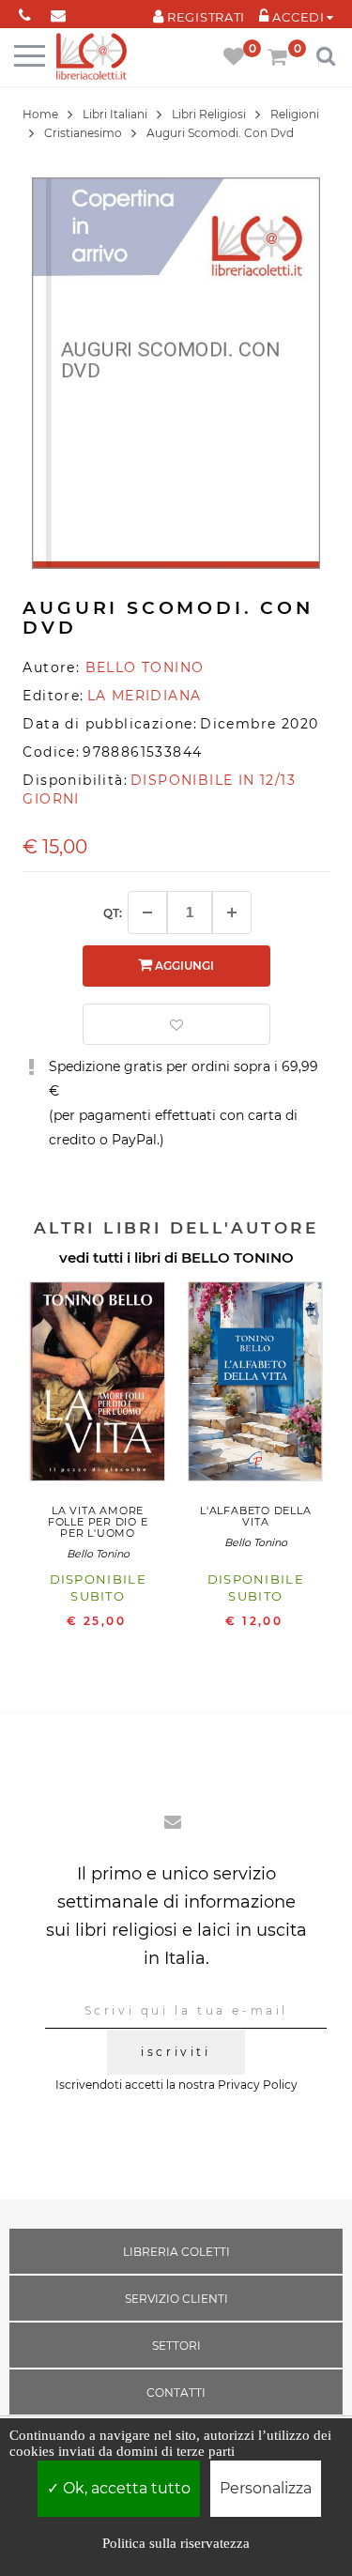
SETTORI (176, 2346)
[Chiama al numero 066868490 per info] (25, 12)
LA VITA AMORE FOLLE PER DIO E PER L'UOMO (98, 1522)
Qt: (113, 913)
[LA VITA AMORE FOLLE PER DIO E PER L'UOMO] (98, 1386)
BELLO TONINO (237, 1257)
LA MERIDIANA (145, 696)
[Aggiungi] (232, 912)
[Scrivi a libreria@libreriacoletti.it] (58, 12)
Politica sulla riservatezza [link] (176, 2543)
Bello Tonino (98, 1554)
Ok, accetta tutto (125, 2488)
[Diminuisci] (147, 912)
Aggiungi (183, 966)
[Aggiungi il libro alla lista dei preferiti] (176, 1024)
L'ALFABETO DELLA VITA (255, 1516)
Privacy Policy (258, 2085)
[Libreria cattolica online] (92, 58)
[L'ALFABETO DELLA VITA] (255, 1386)
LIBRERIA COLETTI (176, 2252)
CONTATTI (176, 2392)
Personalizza (266, 2488)
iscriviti (176, 2052)
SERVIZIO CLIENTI (176, 2299)
